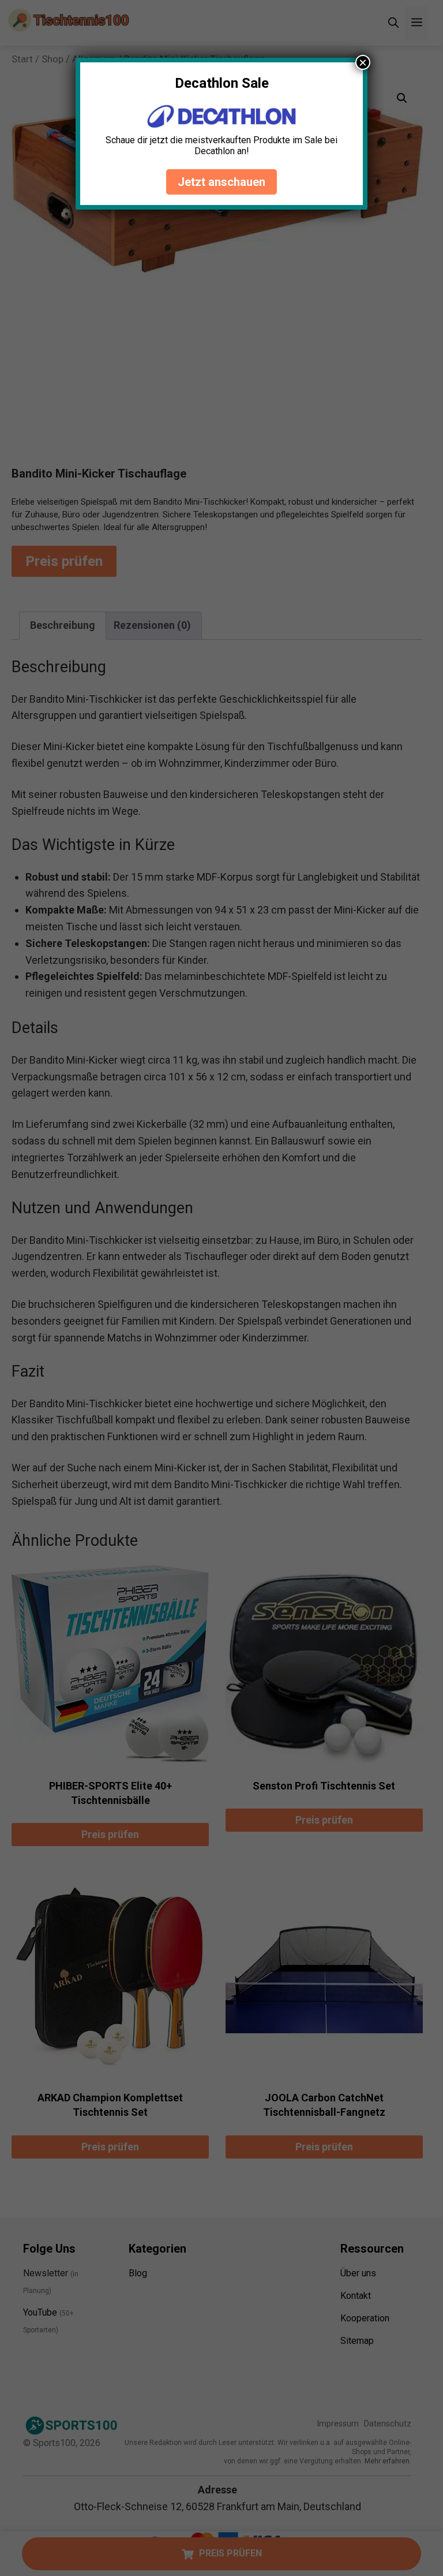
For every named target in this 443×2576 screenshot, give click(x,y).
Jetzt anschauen (221, 182)
